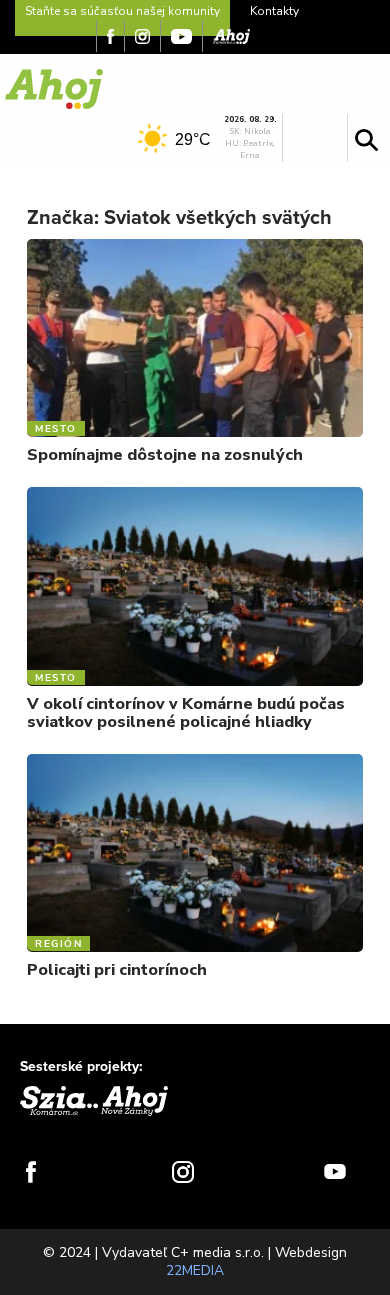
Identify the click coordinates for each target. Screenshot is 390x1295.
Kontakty (274, 11)
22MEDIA (195, 1270)
